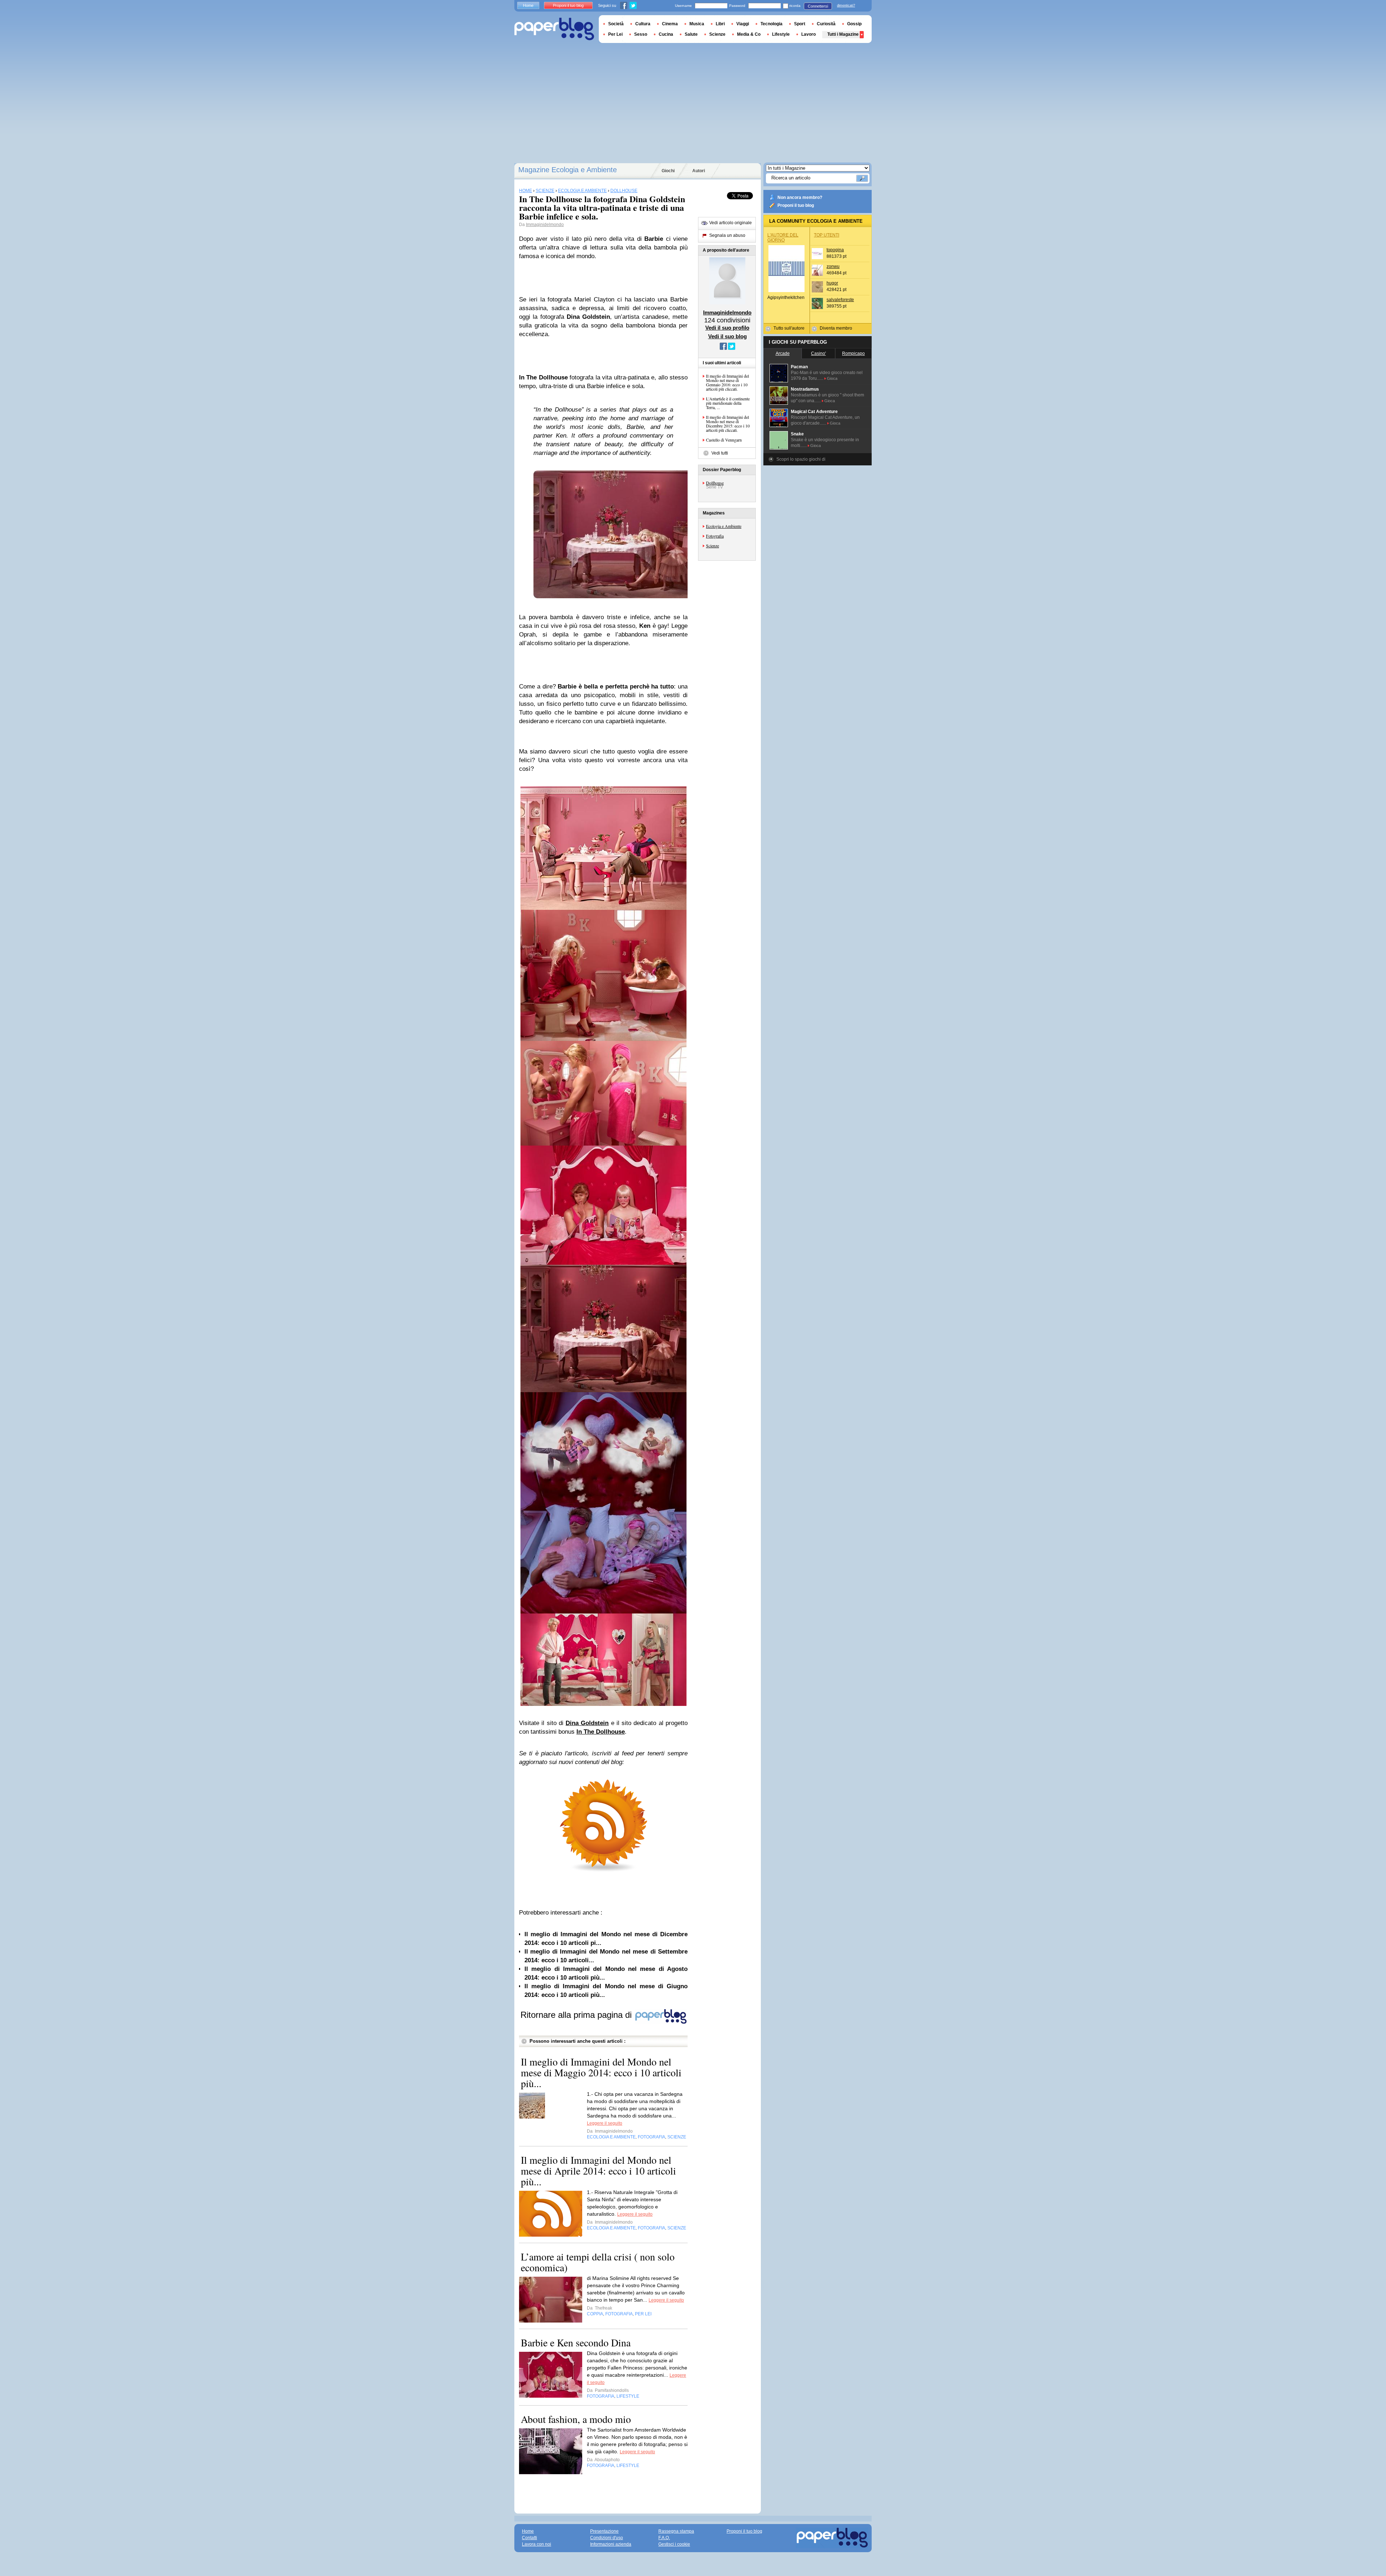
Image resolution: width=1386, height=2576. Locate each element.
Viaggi (743, 24)
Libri (720, 24)
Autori (699, 171)
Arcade (783, 353)
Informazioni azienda (611, 2544)
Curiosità (826, 24)
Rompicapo (853, 353)
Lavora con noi (537, 2544)
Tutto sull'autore (789, 328)
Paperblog (554, 29)
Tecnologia (772, 24)
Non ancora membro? (800, 197)
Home (528, 5)
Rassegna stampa (676, 2531)
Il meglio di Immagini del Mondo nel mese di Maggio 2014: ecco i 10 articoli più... (601, 2072)
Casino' (818, 353)
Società (616, 24)
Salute (691, 34)
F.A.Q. (664, 2538)
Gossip (854, 24)
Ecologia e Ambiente (724, 526)
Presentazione (604, 2531)
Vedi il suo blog (727, 336)
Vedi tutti (720, 453)
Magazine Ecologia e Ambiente (568, 170)
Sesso (641, 34)
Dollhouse (715, 483)
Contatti (529, 2538)
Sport (800, 24)
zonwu (833, 266)
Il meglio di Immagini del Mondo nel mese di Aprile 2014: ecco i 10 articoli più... (598, 2171)
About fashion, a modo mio (576, 2419)
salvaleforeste (840, 300)
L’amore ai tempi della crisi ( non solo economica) (598, 2262)
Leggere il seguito (605, 2123)
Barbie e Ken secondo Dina (576, 2342)
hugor (832, 283)
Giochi (668, 171)
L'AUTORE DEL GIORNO (783, 238)
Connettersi (818, 6)
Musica (697, 24)
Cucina (666, 34)
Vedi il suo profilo (727, 328)
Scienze (712, 546)
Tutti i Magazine (843, 34)
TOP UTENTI (827, 235)
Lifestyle (781, 34)
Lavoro (808, 34)
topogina (835, 250)
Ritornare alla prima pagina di (577, 2015)
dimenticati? (846, 5)
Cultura (643, 24)
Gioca (832, 378)
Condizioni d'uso (607, 2538)
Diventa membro (836, 328)
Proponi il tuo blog (796, 205)
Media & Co (749, 34)
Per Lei (615, 34)
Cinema (670, 24)
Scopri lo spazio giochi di (801, 459)
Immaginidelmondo (545, 225)
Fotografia (715, 536)
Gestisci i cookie (674, 2544)
